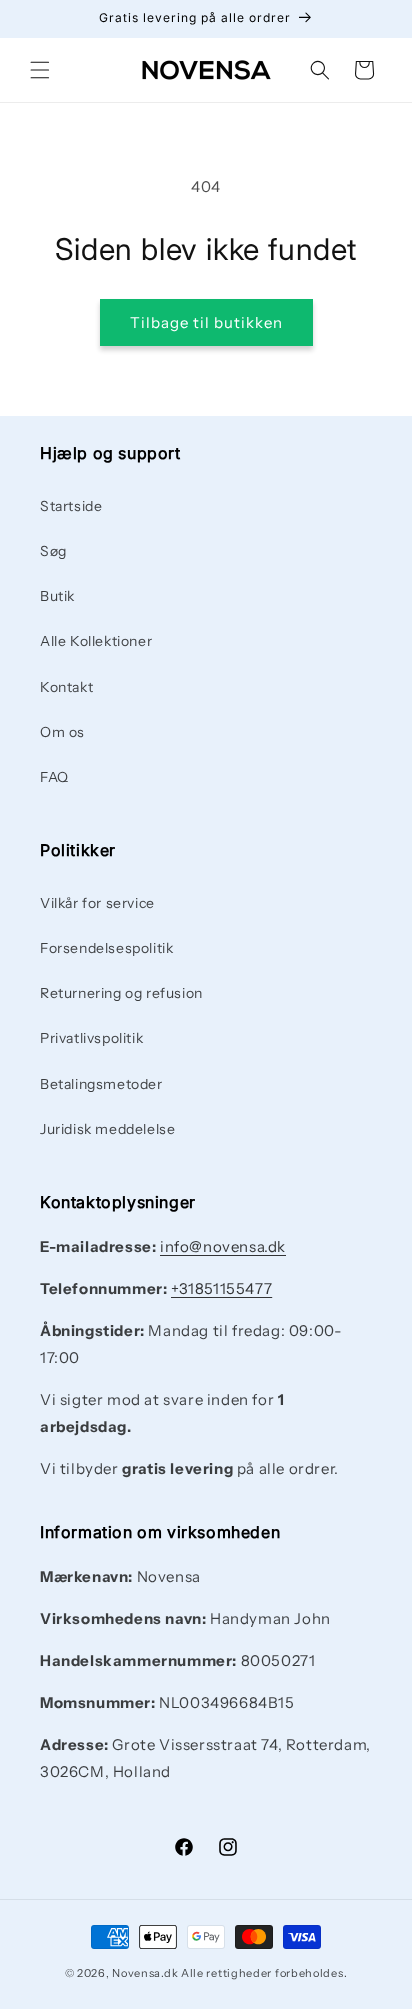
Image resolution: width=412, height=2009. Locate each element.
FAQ (54, 777)
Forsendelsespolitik (106, 948)
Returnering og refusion (121, 993)
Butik (57, 596)
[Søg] (320, 70)
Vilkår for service (97, 903)
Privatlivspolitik (91, 1038)
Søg (53, 551)
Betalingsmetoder (101, 1084)
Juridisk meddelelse (107, 1129)
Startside (71, 506)
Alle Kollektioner (96, 641)
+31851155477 (221, 1288)
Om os (62, 732)
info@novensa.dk (223, 1246)
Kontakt (66, 687)
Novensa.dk (145, 1973)
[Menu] (40, 70)
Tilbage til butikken (206, 322)
